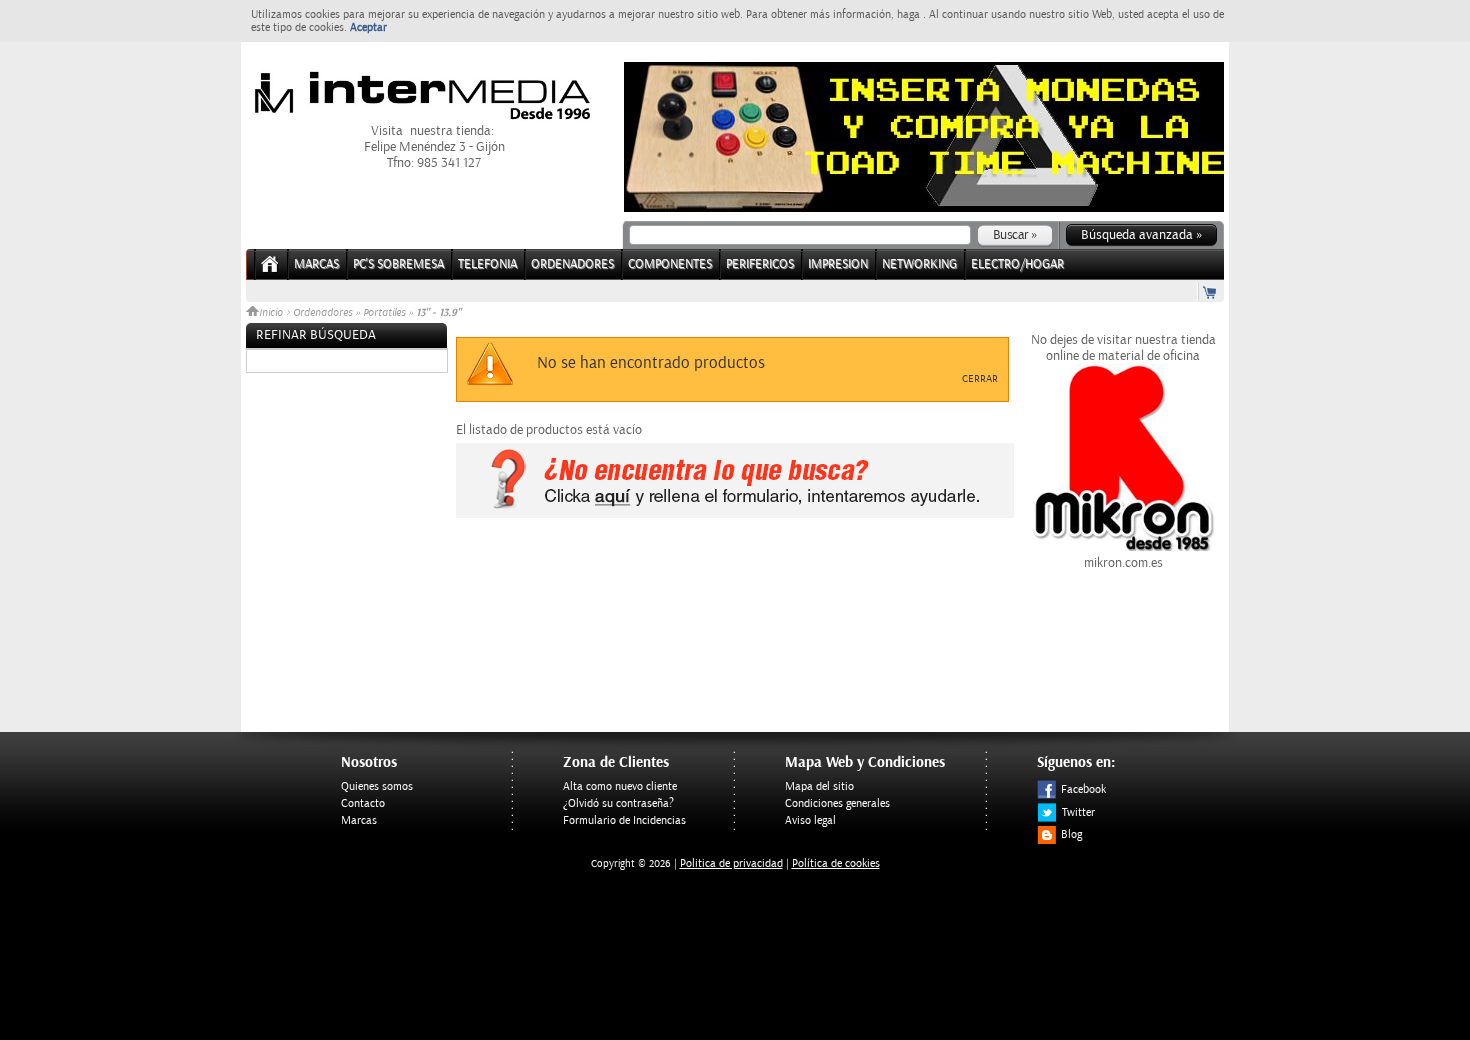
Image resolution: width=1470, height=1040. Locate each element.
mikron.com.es (1123, 563)
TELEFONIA (487, 264)
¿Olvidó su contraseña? (618, 803)
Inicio (272, 313)
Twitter (1078, 812)
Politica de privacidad (731, 863)
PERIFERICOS (760, 264)
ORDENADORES (572, 264)
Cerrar (980, 379)
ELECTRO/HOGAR (1017, 264)
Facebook (1083, 789)
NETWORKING (919, 264)
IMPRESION (838, 264)
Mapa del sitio (819, 786)
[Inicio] (270, 270)
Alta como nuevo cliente (620, 786)
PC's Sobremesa (398, 264)
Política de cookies (836, 863)
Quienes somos (377, 786)
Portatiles (384, 313)
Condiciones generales (837, 803)
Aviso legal (810, 820)
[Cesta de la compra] (1211, 291)
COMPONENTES (670, 264)
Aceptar (368, 27)
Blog (1071, 834)
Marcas (316, 264)
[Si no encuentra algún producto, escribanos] (735, 514)
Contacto (363, 803)
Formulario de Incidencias (624, 820)
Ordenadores (322, 313)
